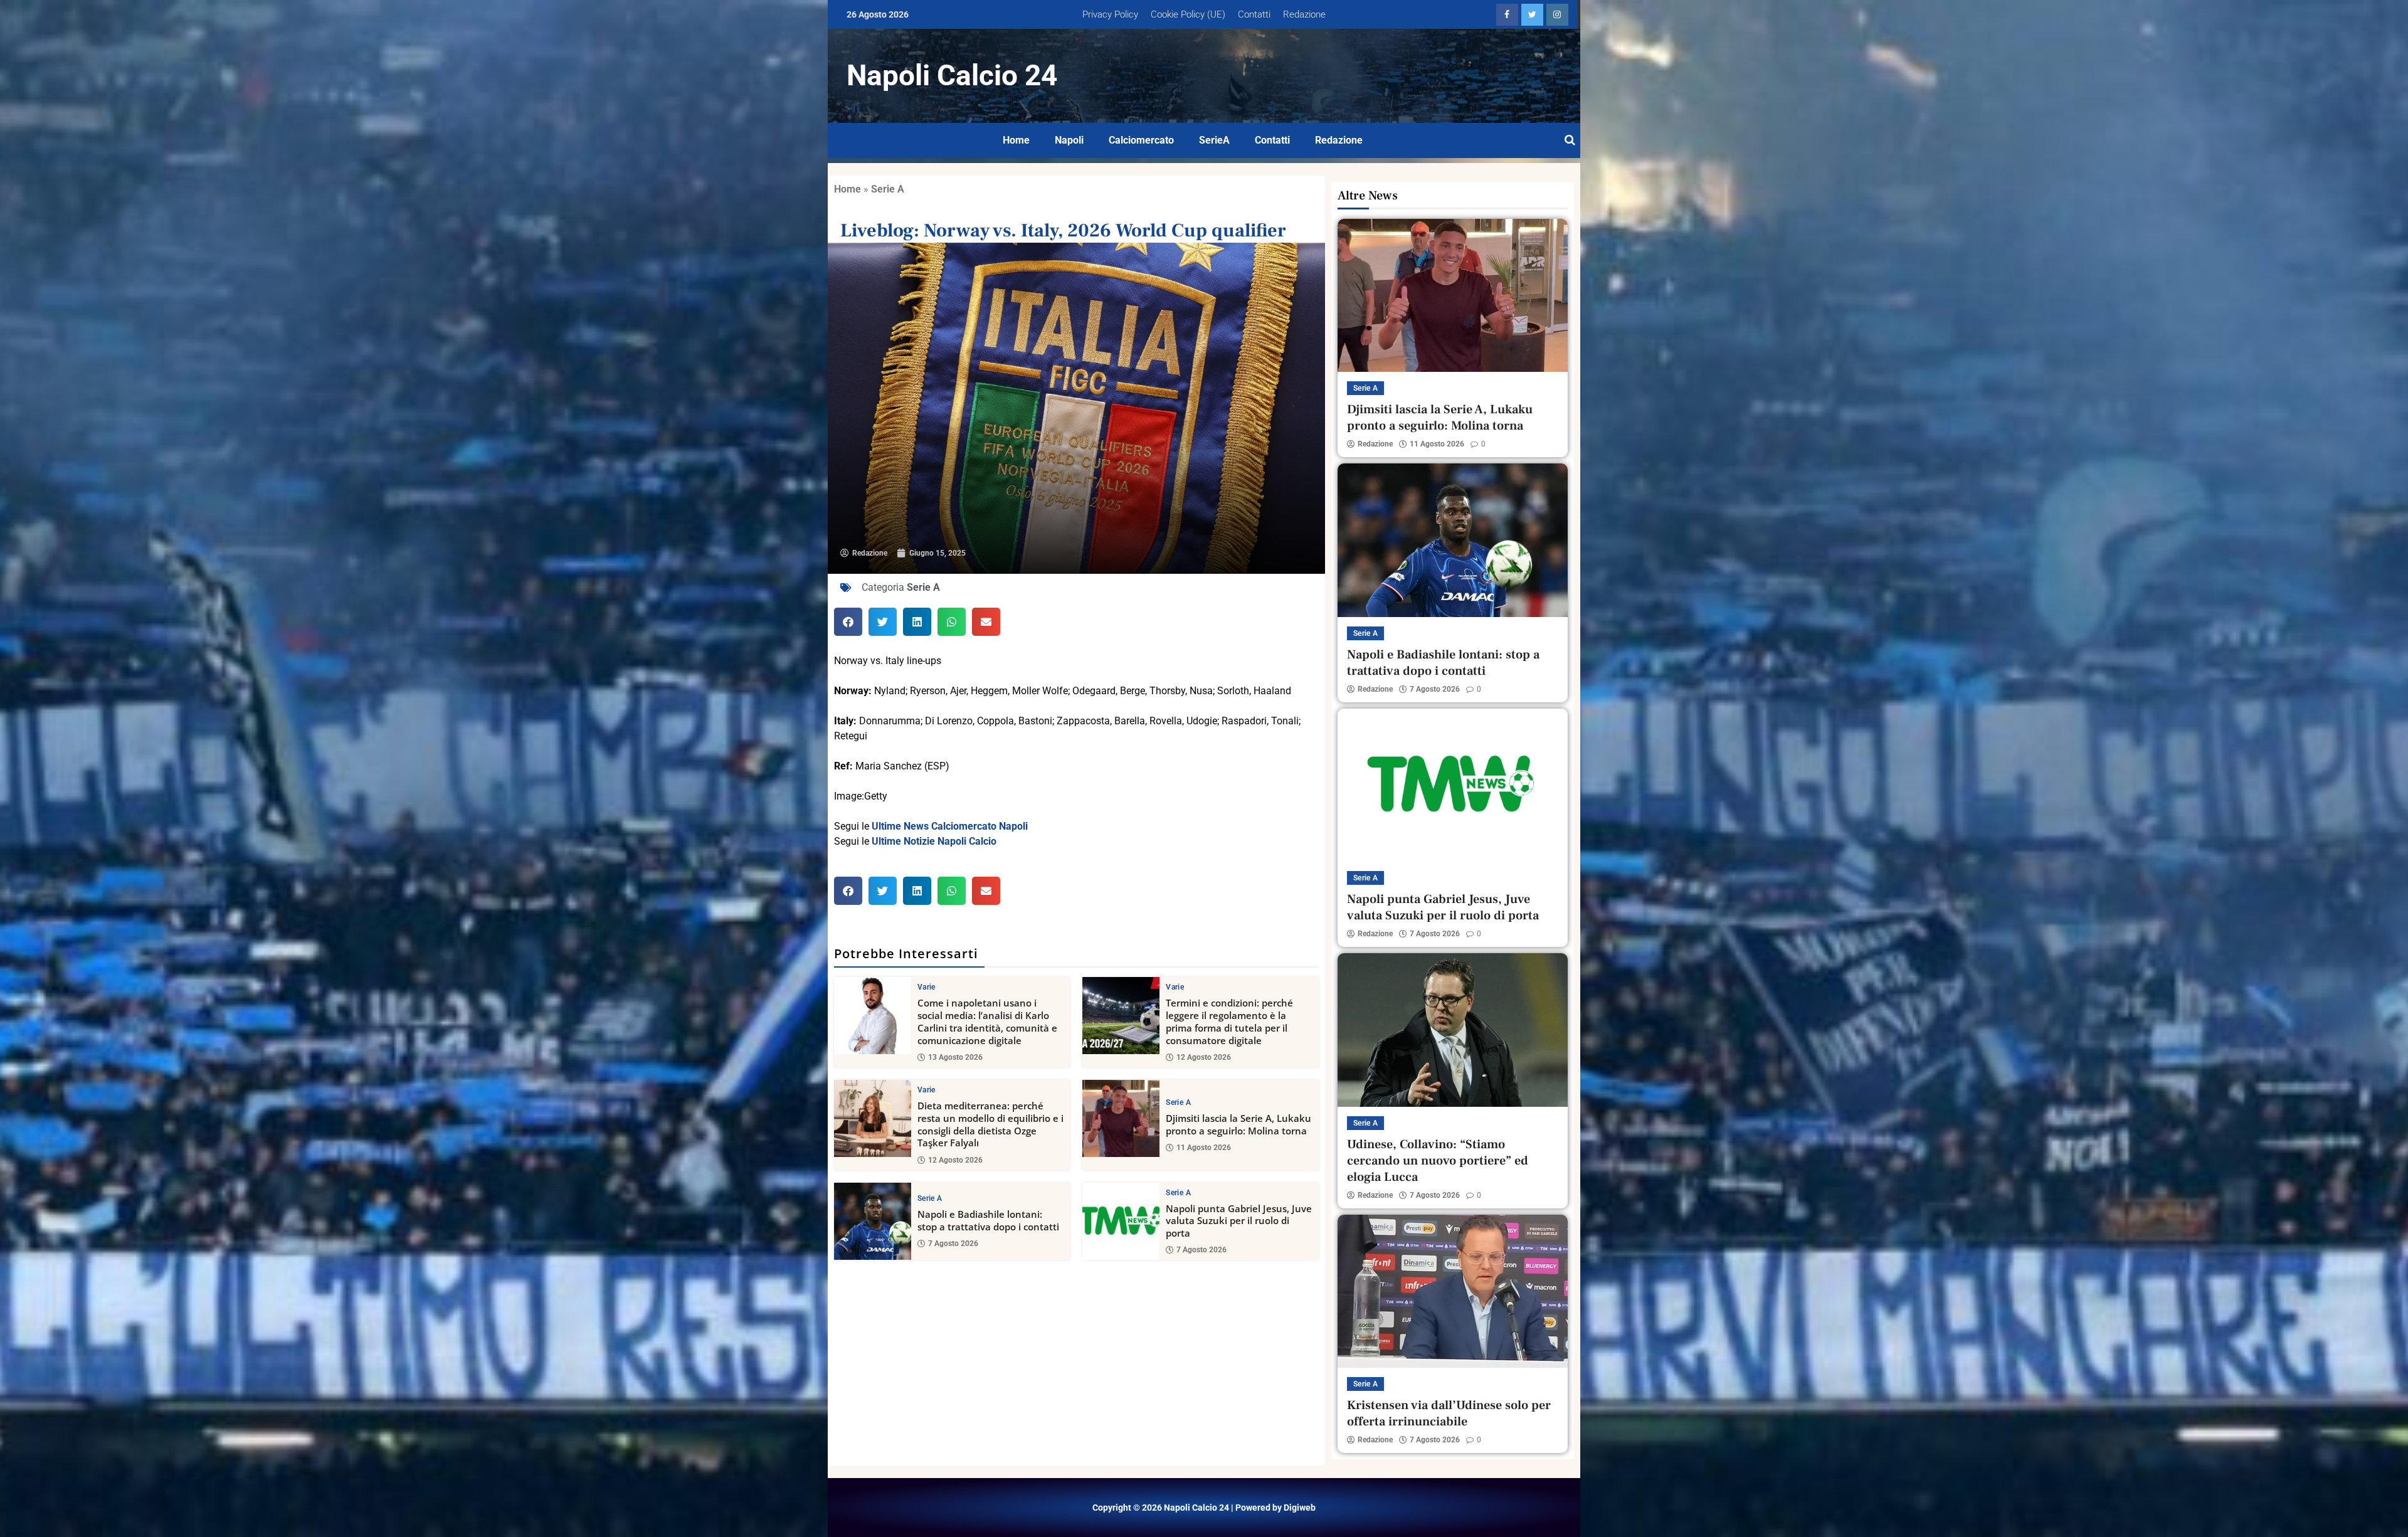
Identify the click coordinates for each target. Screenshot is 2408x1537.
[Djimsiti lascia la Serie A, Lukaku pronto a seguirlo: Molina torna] (1121, 1118)
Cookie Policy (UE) (1188, 14)
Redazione (1304, 14)
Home (1016, 140)
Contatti (1254, 14)
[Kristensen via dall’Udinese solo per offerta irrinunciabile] (1453, 1291)
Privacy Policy (1110, 14)
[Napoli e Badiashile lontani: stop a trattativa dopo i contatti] (873, 1221)
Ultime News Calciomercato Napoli (950, 826)
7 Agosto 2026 (953, 1244)
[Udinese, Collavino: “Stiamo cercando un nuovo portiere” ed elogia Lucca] (1453, 1030)
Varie (927, 987)
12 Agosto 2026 (1204, 1057)
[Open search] (1570, 140)
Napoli (1069, 140)
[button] (848, 622)
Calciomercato (1141, 140)
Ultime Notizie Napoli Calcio (934, 841)
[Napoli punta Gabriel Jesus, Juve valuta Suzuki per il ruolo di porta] (1121, 1221)
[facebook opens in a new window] (1507, 15)
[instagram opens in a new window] (1557, 15)
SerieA (1214, 140)
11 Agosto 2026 (1204, 1148)
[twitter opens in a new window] (1532, 15)
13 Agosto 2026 (955, 1057)
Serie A (888, 189)
